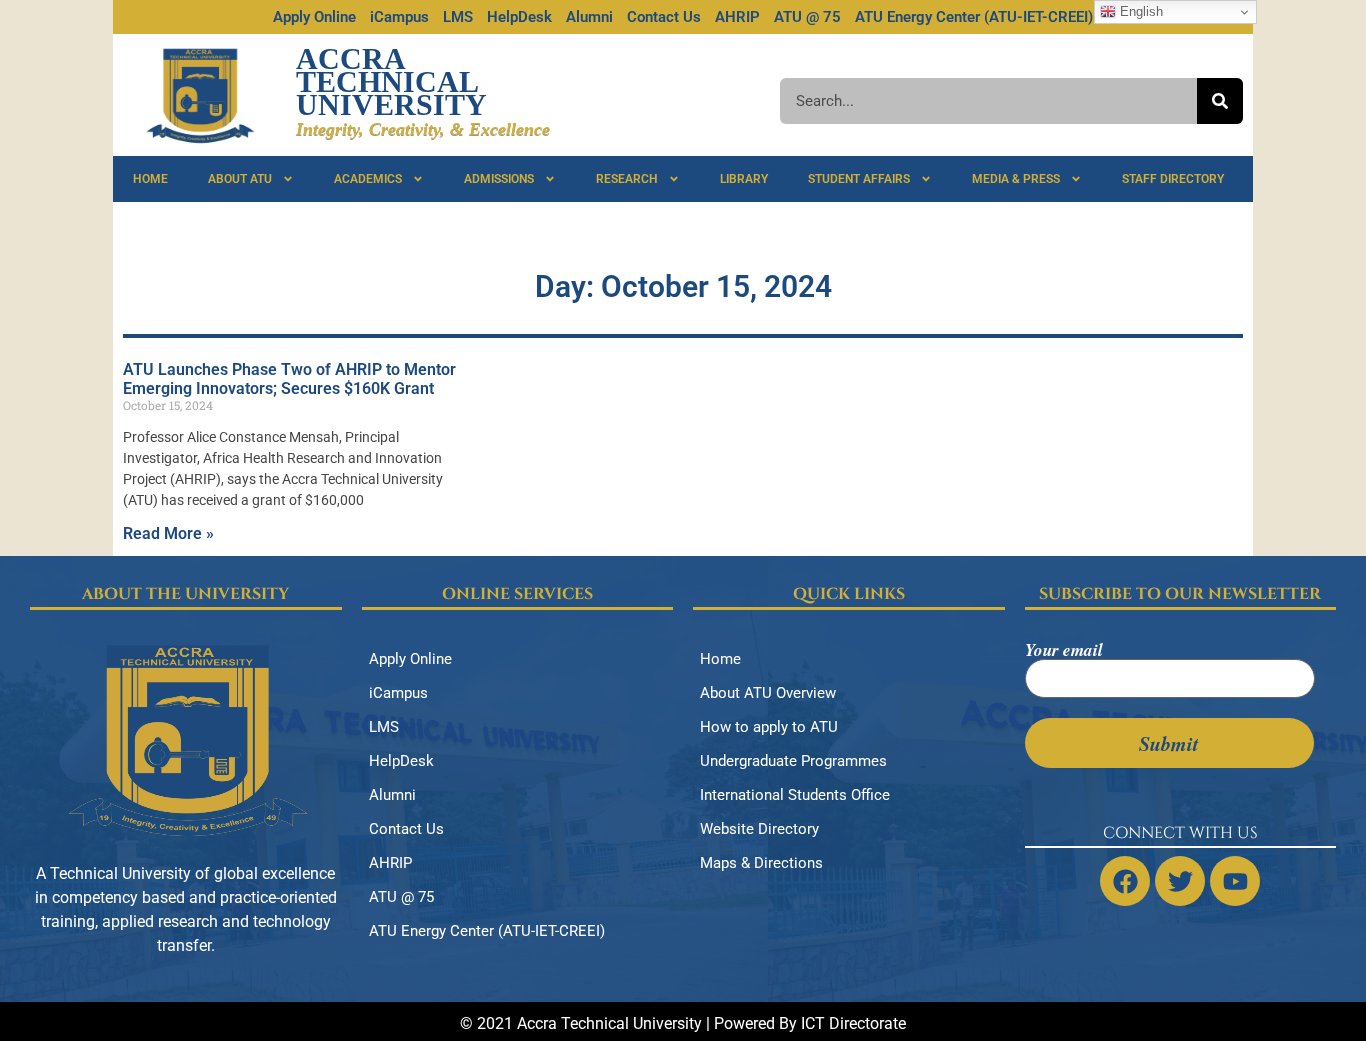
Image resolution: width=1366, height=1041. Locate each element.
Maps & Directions (761, 863)
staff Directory (1173, 179)
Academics (368, 179)
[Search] (1220, 101)
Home (150, 179)
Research (627, 179)
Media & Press (1016, 179)
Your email (1064, 652)
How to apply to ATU (769, 727)
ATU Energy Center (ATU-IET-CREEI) (974, 17)
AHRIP (737, 17)
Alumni (589, 17)
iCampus (399, 17)
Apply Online (314, 17)
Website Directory (759, 829)
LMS (458, 17)
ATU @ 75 (807, 17)
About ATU (240, 179)
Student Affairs (859, 179)
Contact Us (664, 17)
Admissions (499, 179)
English (1139, 11)
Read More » (168, 533)
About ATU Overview (768, 693)
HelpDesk (519, 17)
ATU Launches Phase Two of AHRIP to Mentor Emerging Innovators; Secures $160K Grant (289, 379)
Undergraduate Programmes (793, 761)
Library (744, 179)
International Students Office (795, 795)
